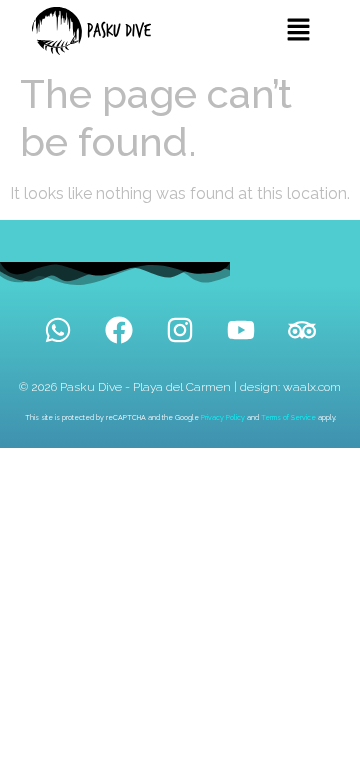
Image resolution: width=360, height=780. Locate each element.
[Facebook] (119, 330)
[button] (298, 30)
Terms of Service (288, 417)
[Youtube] (241, 330)
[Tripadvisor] (302, 330)
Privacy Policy (223, 417)
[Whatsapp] (58, 330)
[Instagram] (180, 330)
